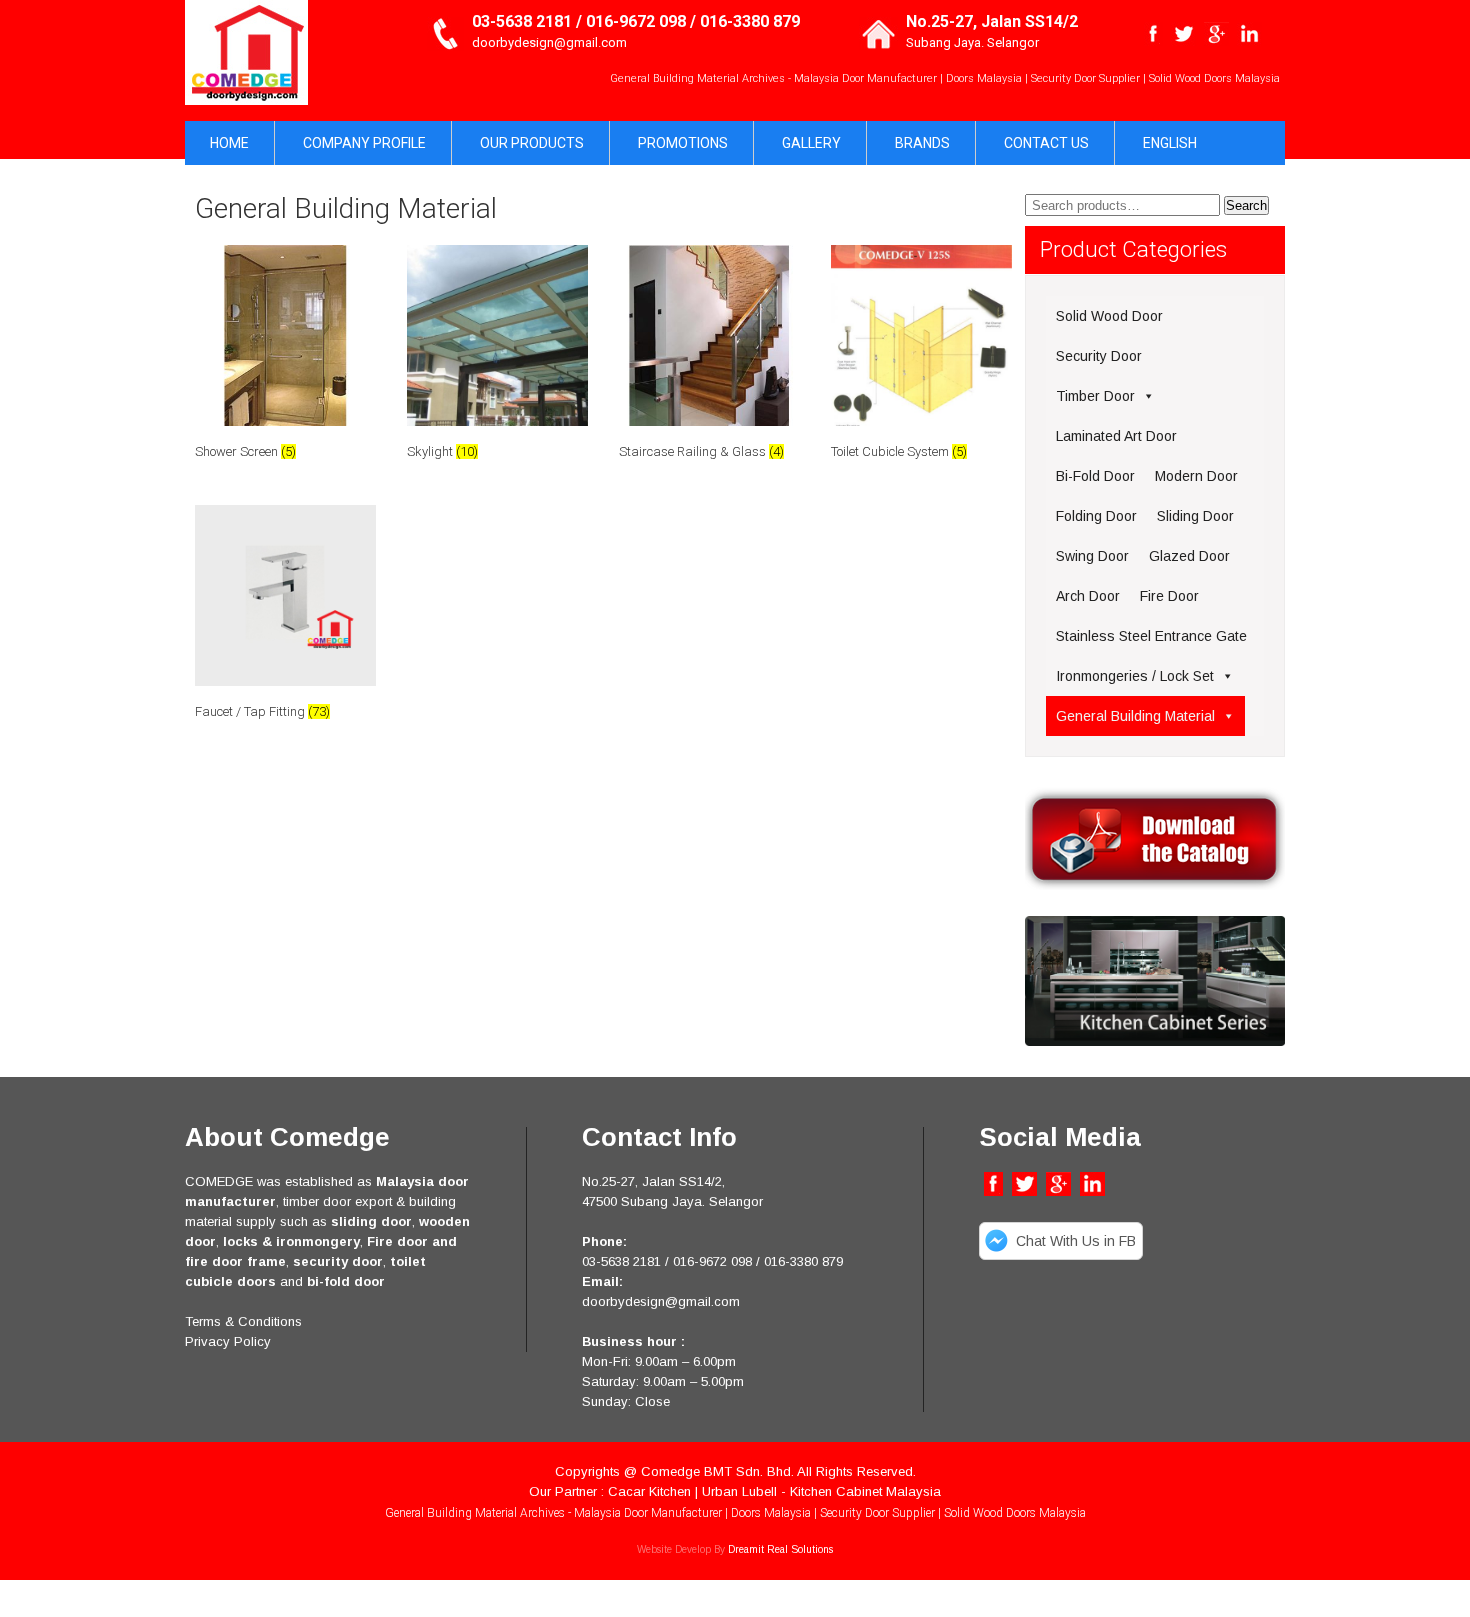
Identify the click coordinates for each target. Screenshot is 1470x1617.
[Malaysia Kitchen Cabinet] (1155, 1041)
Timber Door (1095, 396)
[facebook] (1153, 34)
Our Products (532, 143)
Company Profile (364, 143)
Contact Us (1046, 143)
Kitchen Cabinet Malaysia (865, 1491)
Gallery (811, 143)
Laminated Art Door (1116, 436)
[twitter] (1183, 34)
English (1170, 143)
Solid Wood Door (1109, 316)
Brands (922, 143)
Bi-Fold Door (1095, 476)
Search (1246, 205)
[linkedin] (1249, 34)
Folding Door (1096, 516)
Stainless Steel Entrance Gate (1151, 636)
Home (229, 143)
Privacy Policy (228, 1341)
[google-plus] (1216, 34)
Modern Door (1196, 476)
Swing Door (1092, 556)
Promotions (683, 143)
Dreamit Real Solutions (780, 1549)
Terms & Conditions (243, 1321)
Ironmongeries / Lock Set (1135, 676)
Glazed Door (1189, 556)
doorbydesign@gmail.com (549, 42)
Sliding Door (1195, 516)
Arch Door (1088, 596)
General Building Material (1135, 716)
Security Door (1099, 356)
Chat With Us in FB (1076, 1241)
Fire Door (1169, 596)
